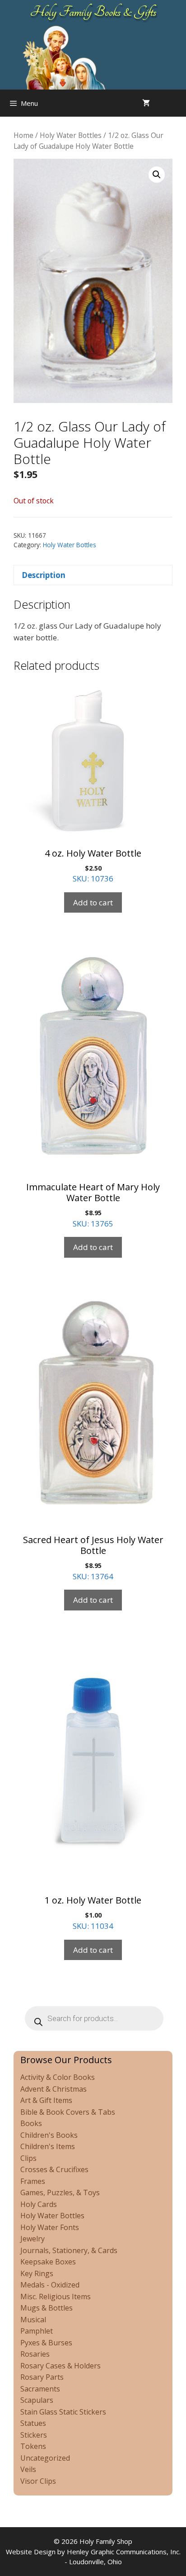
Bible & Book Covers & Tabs (68, 2112)
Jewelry (33, 2239)
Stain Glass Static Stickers (63, 2412)
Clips (28, 2158)
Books (31, 2123)
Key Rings (37, 2273)
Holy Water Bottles (71, 135)
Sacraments (40, 2389)
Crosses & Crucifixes (54, 2169)
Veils (28, 2469)
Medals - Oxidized (50, 2285)
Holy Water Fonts (50, 2227)
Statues (33, 2423)
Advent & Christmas (53, 2089)
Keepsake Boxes (48, 2262)
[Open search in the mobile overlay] (177, 103)
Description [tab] (44, 575)
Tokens (33, 2446)
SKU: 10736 (93, 866)
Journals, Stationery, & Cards (69, 2250)
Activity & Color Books (58, 2077)
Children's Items (48, 2146)
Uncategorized (45, 2458)
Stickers (34, 2435)
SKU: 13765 (93, 1205)
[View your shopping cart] (146, 103)
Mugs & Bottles (46, 2308)
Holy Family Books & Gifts (93, 12)
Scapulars (37, 2400)
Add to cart (93, 902)
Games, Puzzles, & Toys (60, 2192)
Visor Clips (38, 2481)
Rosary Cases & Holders (60, 2366)
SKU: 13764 (93, 1558)
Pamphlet (37, 2331)
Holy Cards (39, 2204)
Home (23, 135)
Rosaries (35, 2354)
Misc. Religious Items (56, 2297)
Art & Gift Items (46, 2100)
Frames (33, 2181)
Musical (33, 2320)
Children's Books (49, 2135)
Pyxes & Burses (46, 2343)
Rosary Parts (42, 2377)
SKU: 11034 (93, 1913)
